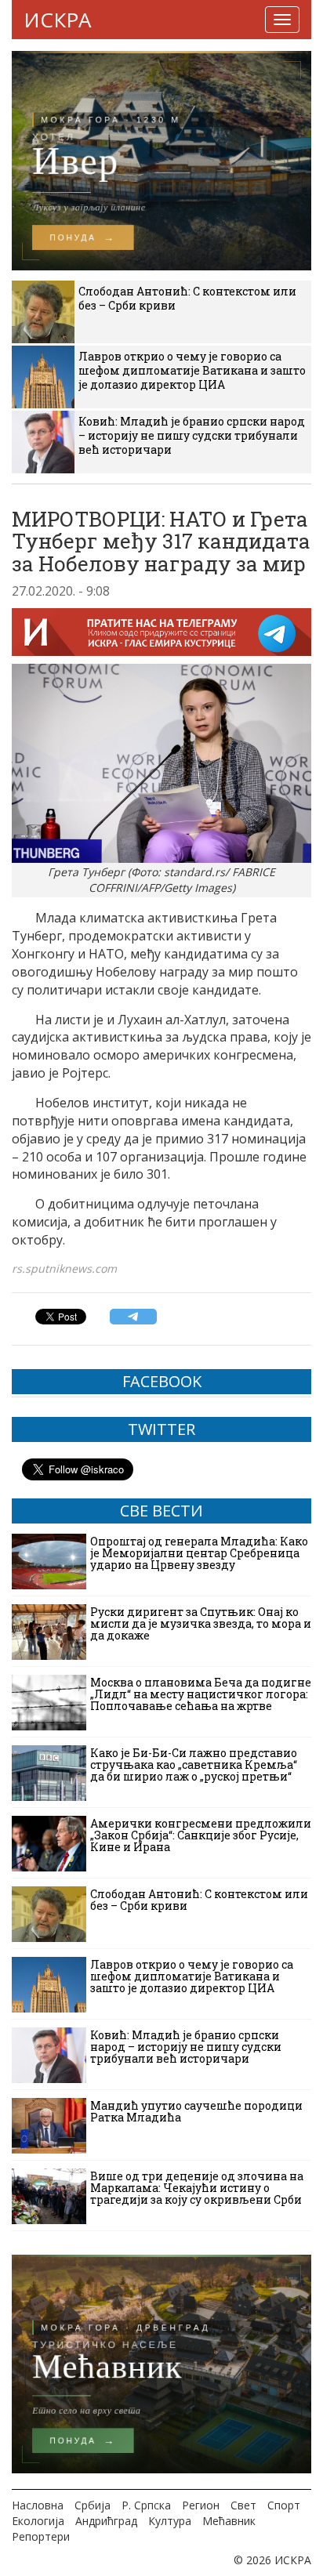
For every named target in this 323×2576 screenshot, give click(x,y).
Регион (201, 2505)
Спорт (284, 2505)
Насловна (38, 2505)
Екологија (38, 2521)
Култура (170, 2521)
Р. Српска (146, 2505)
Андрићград (106, 2521)
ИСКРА (57, 20)
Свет (243, 2505)
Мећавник (229, 2521)
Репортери (41, 2536)
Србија (93, 2505)
